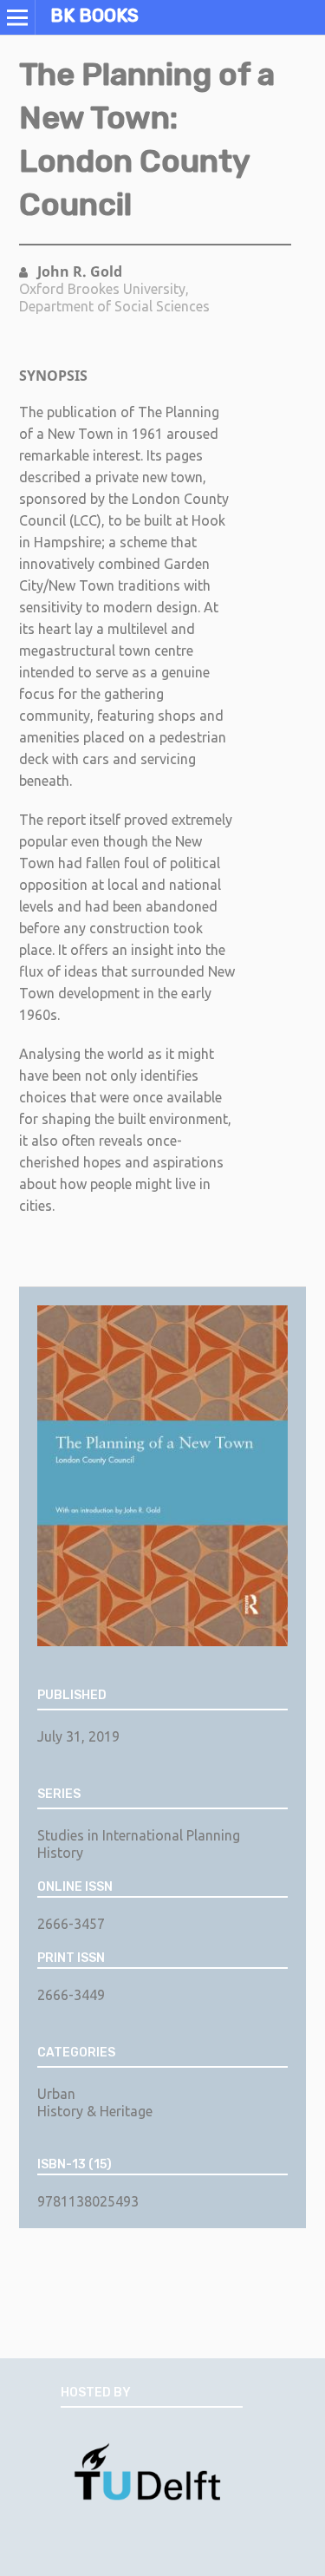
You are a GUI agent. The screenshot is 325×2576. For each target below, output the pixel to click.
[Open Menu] (17, 17)
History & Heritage (95, 2111)
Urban (56, 2094)
